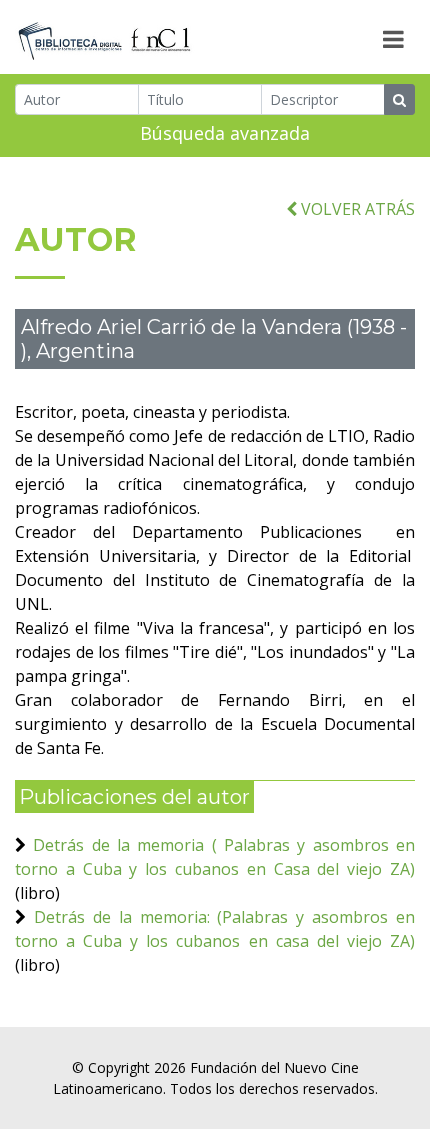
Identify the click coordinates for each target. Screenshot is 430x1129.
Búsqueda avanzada (225, 133)
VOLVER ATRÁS (356, 209)
